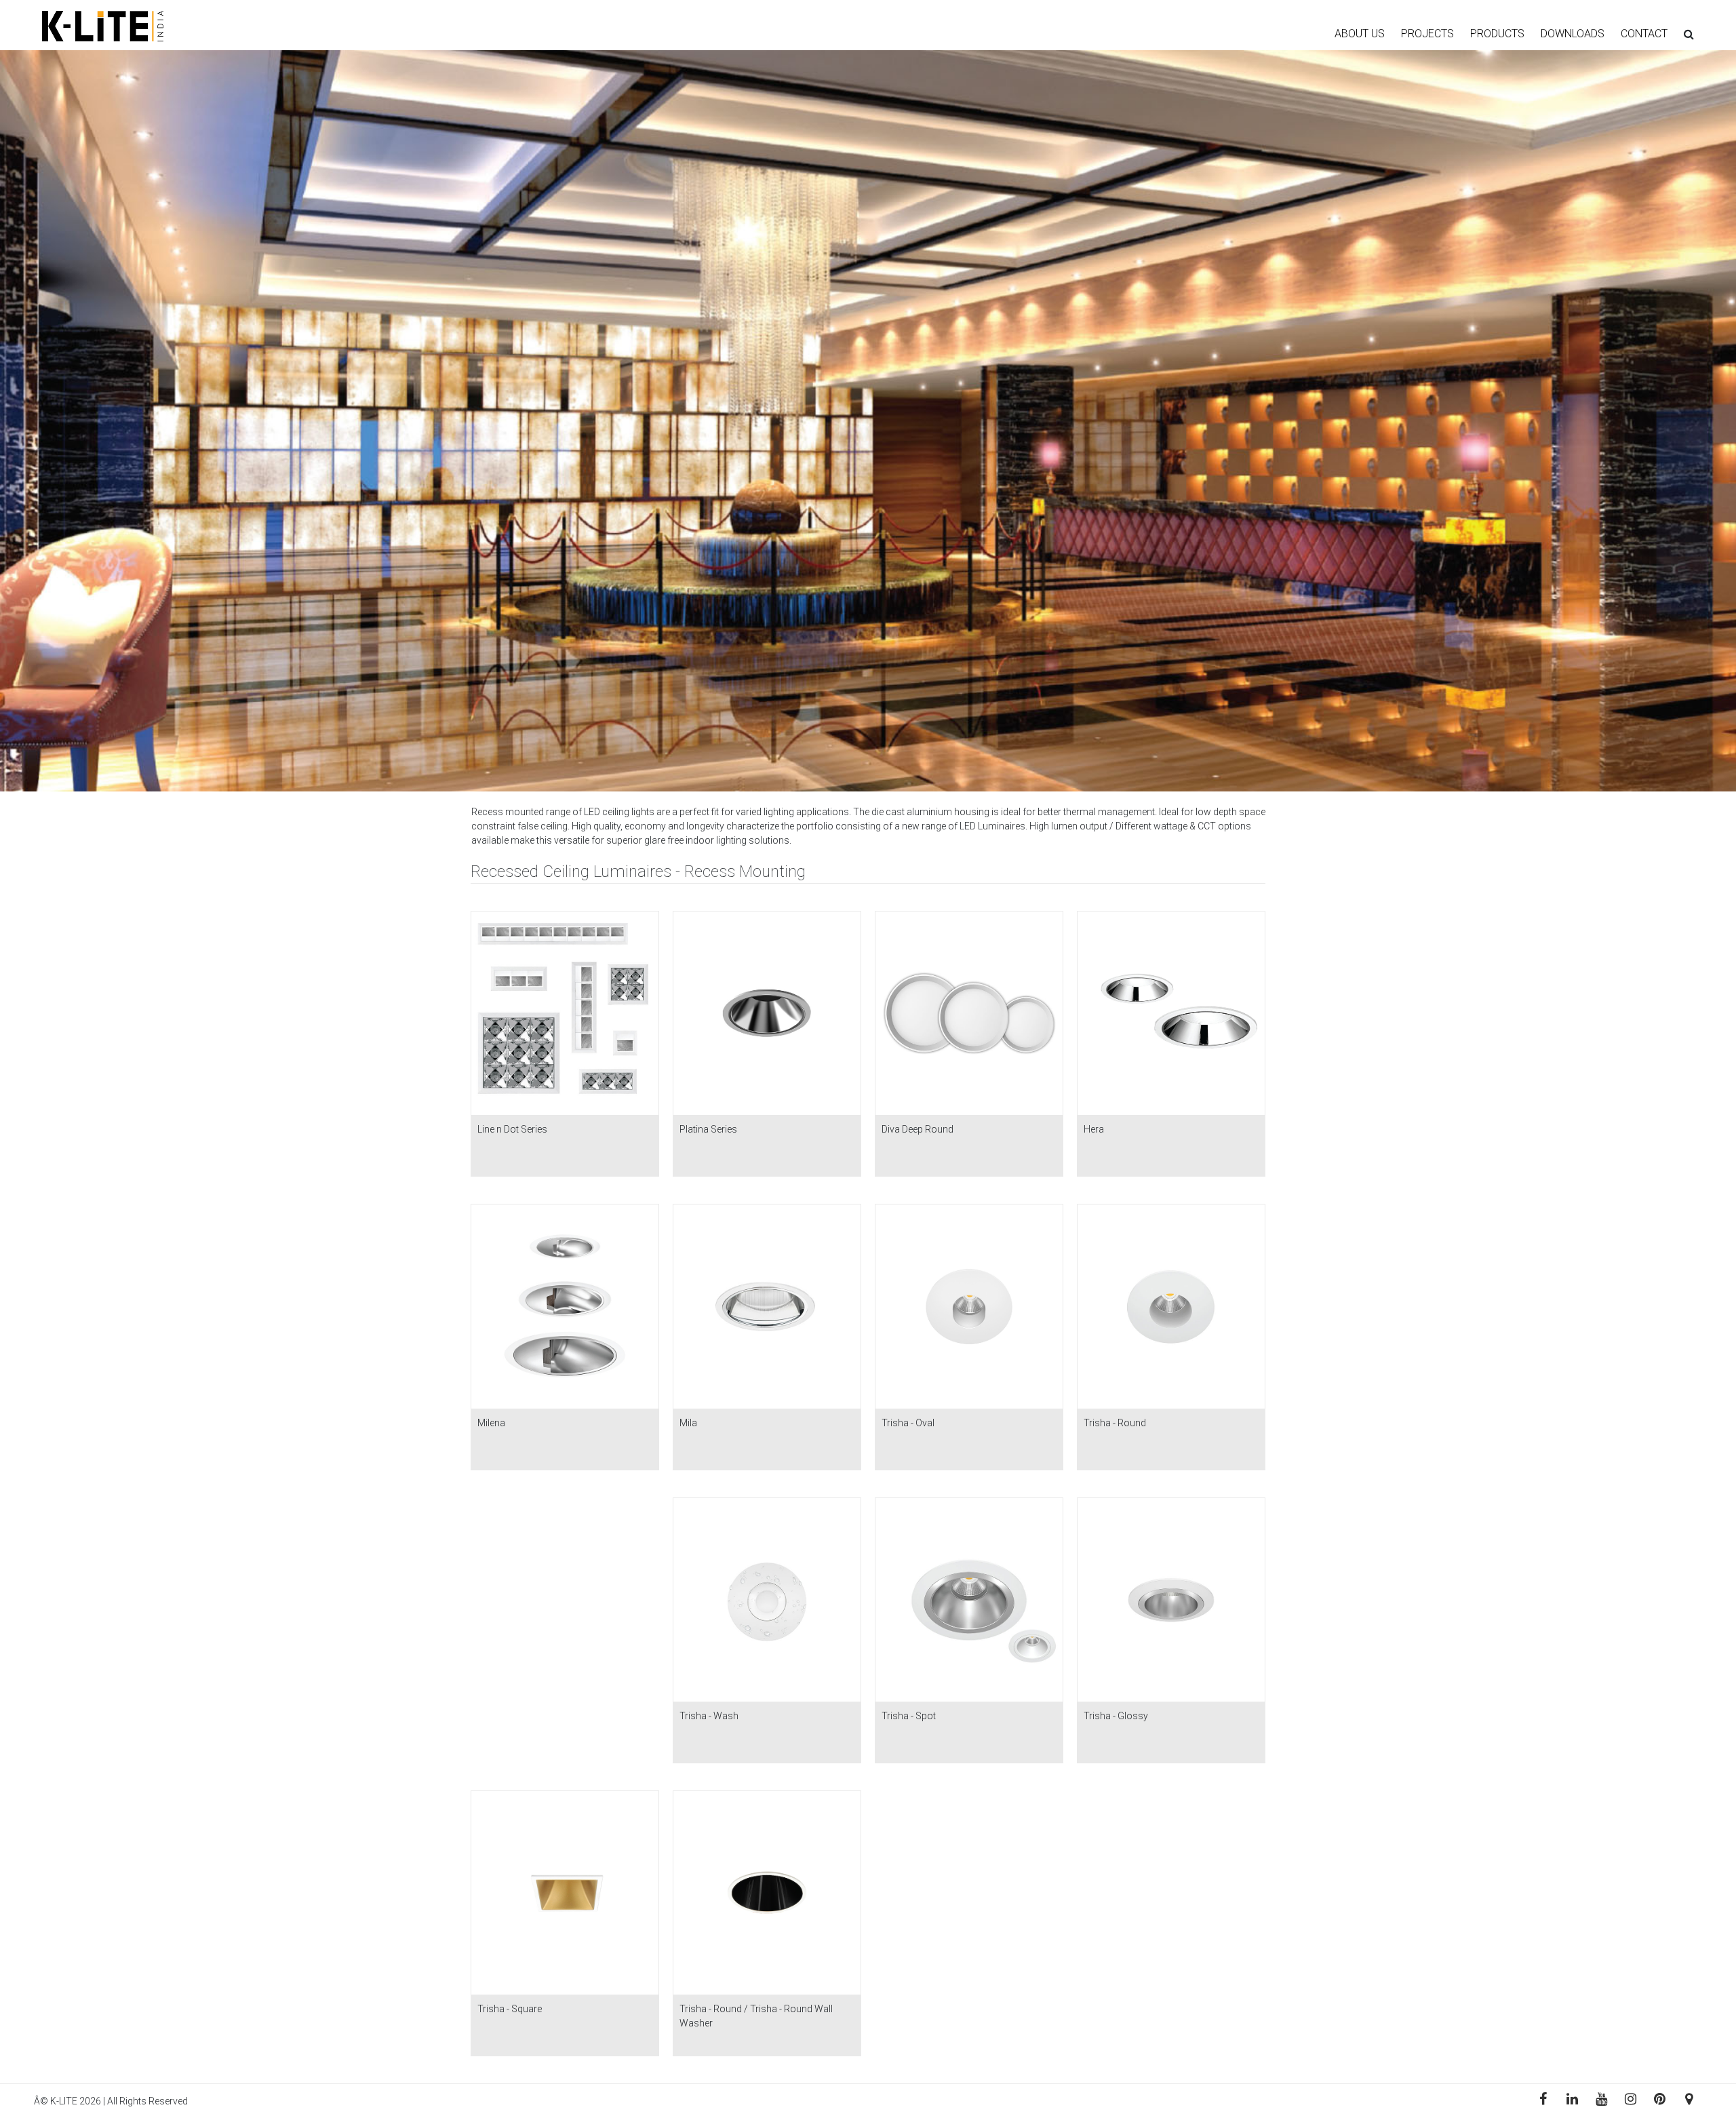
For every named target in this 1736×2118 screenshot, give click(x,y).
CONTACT (1644, 34)
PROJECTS (1427, 34)
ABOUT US (1360, 34)
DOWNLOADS (1573, 34)
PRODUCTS (1497, 34)
